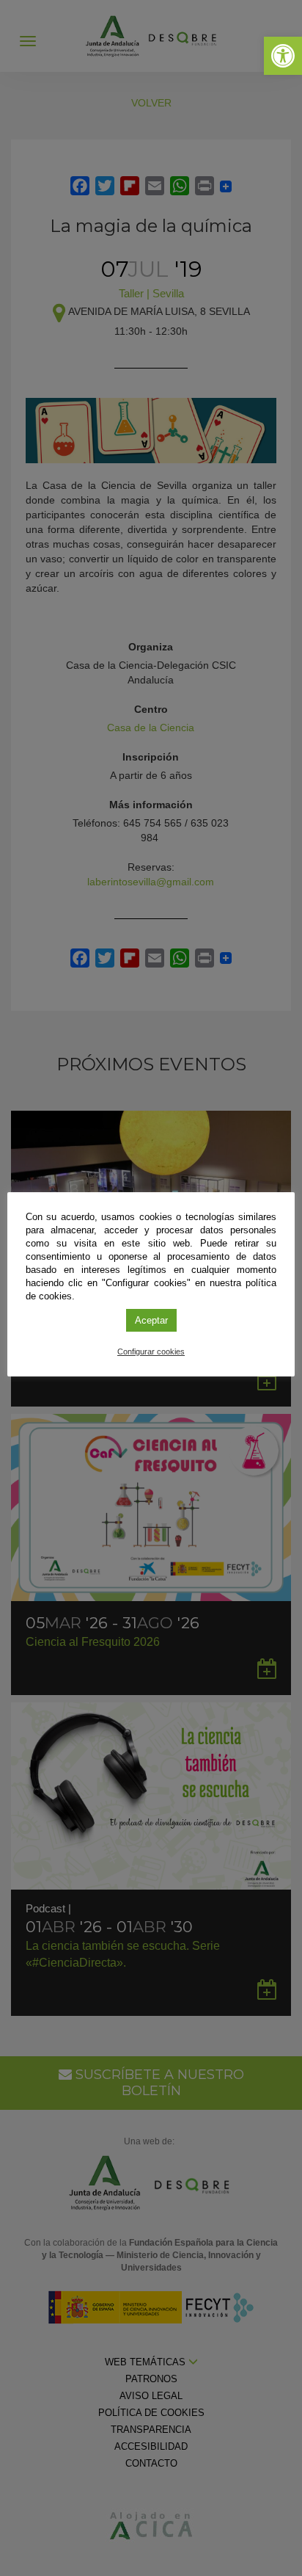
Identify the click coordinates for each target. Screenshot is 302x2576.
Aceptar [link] (151, 1320)
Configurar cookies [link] (151, 1352)
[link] (283, 56)
